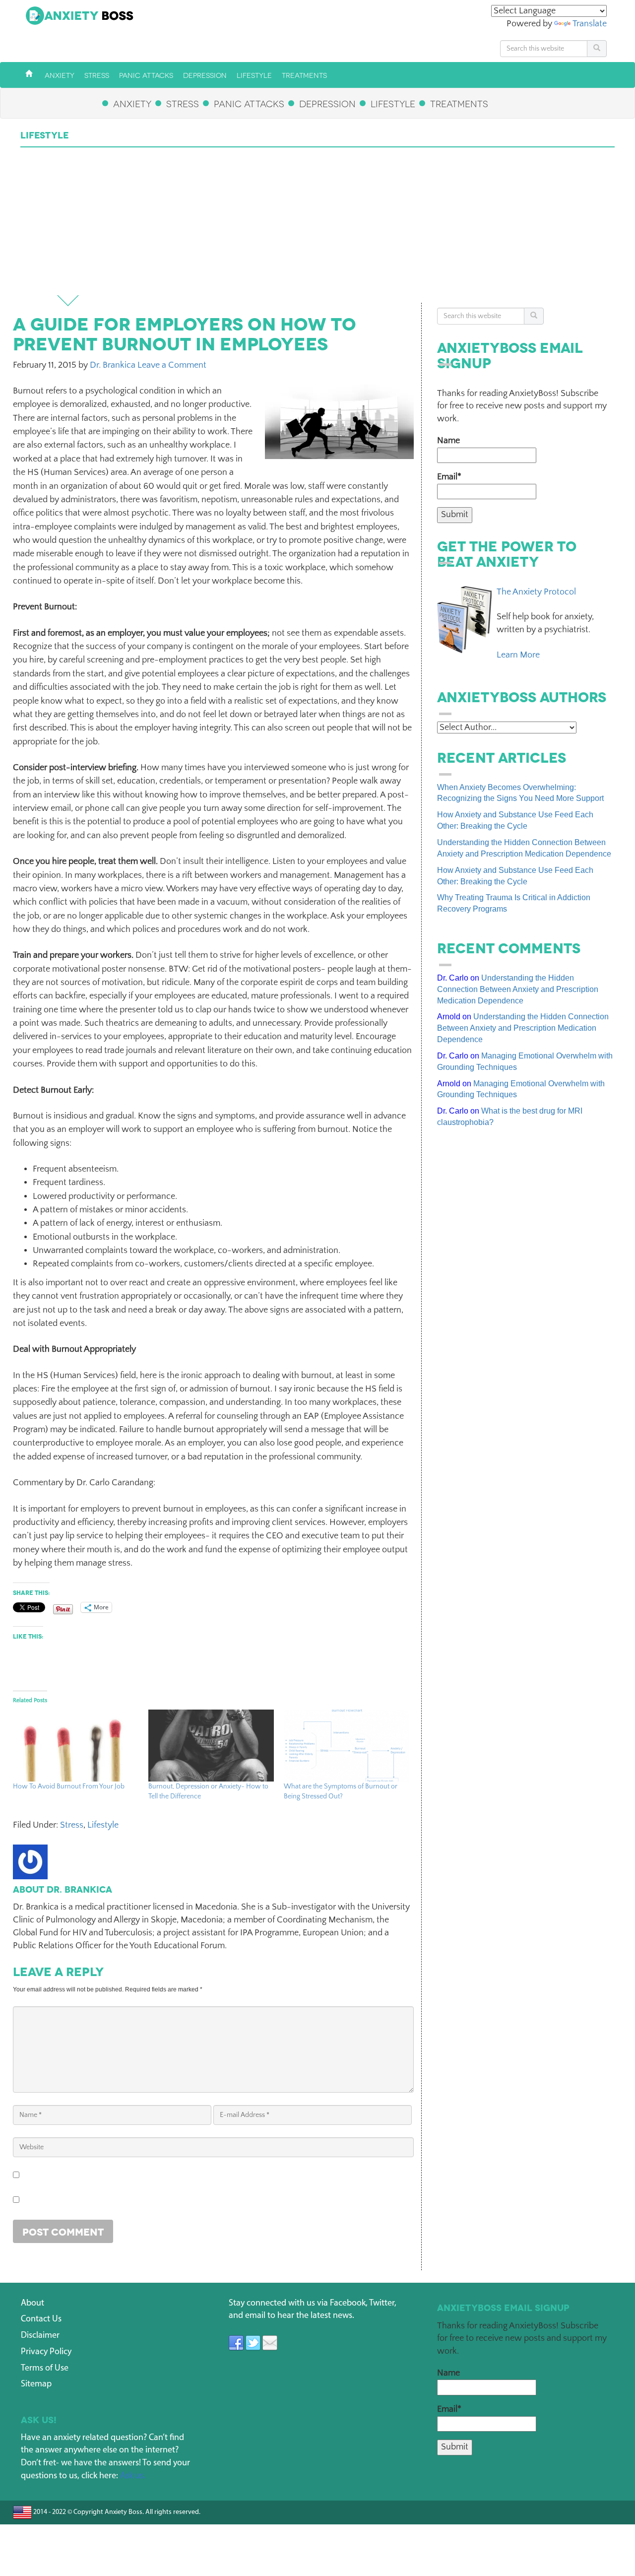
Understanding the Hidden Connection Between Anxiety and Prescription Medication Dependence (518, 989)
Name (448, 441)
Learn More (518, 655)
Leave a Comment (172, 365)
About (32, 2304)
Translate (590, 24)
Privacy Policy (46, 2352)
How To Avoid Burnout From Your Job (69, 1786)
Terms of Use (45, 2369)
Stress (72, 1825)
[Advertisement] (317, 222)
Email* (449, 477)
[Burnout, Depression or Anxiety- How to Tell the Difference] (211, 1746)
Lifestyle (103, 1825)
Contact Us (41, 2319)
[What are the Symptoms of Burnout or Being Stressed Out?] (347, 1746)
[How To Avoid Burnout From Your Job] (76, 1746)
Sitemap (36, 2384)
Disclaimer (40, 2336)
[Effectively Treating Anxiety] (29, 74)
